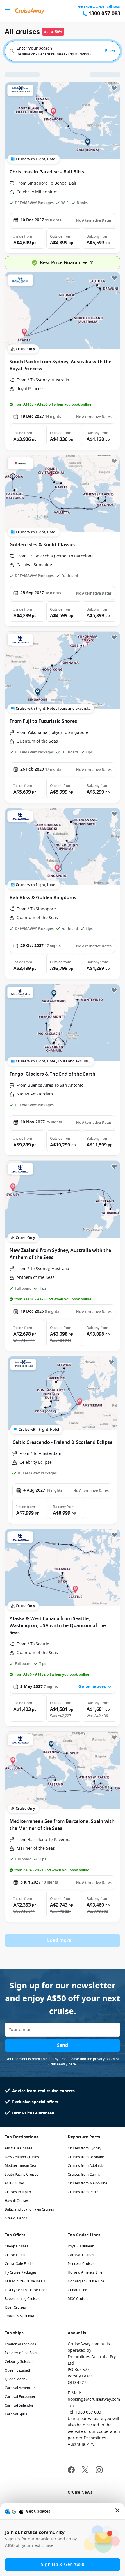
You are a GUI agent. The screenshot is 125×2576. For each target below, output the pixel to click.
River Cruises (15, 2307)
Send (63, 2045)
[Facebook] (71, 2471)
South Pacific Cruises (22, 2175)
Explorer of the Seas (21, 2353)
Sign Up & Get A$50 (63, 2565)
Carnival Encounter (20, 2397)
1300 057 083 (104, 14)
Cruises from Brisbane (86, 2157)
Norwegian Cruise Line (86, 2281)
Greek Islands (16, 2218)
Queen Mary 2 (16, 2379)
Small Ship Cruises (20, 2316)
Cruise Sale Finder (19, 2264)
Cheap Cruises (16, 2246)
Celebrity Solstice (19, 2362)
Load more (59, 1940)
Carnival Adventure (20, 2388)
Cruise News (80, 2492)
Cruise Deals (15, 2255)
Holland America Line (85, 2272)
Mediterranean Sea (20, 2166)
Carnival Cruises (81, 2255)
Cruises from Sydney (84, 2148)
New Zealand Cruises (22, 2157)
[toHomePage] (30, 11)
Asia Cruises (15, 2183)
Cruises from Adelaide (86, 2166)
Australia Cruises (18, 2148)
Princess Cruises (81, 2264)
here (72, 2064)
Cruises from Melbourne (87, 2183)
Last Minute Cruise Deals (25, 2281)
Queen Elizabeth (18, 2370)
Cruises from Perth (83, 2192)
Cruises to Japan (18, 2192)
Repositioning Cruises (22, 2299)
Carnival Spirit (16, 2414)
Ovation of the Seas (20, 2344)
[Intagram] (99, 2471)
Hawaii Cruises (17, 2201)
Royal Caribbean (81, 2246)
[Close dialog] (118, 2511)
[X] (85, 2471)
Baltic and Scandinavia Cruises (29, 2209)
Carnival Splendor (19, 2405)
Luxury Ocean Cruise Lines (26, 2290)
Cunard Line (77, 2290)
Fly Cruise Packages (21, 2272)
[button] (27, 239)
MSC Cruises (78, 2299)
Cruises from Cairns (84, 2175)
